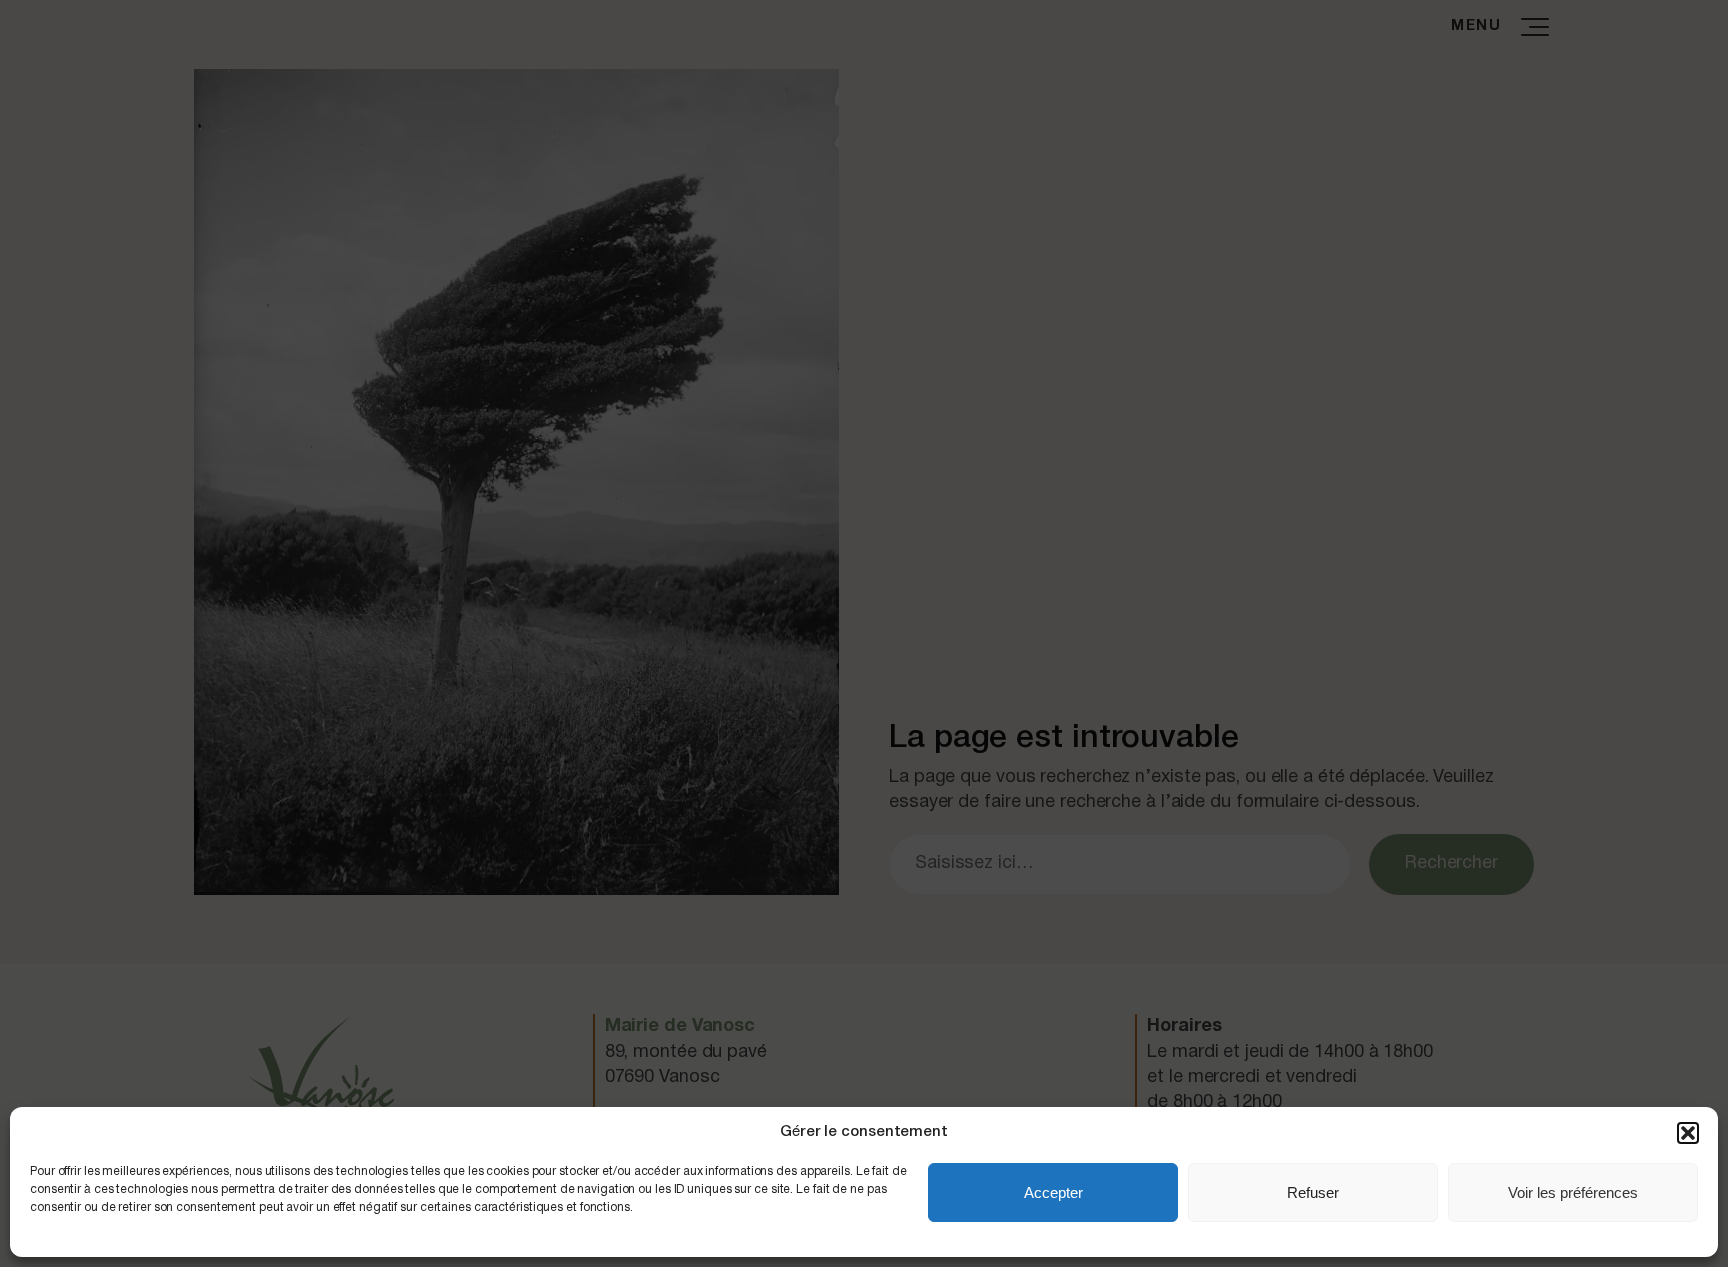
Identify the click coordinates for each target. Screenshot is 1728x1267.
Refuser (1313, 1192)
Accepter (1053, 1192)
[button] (1688, 1133)
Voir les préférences (1573, 1192)
